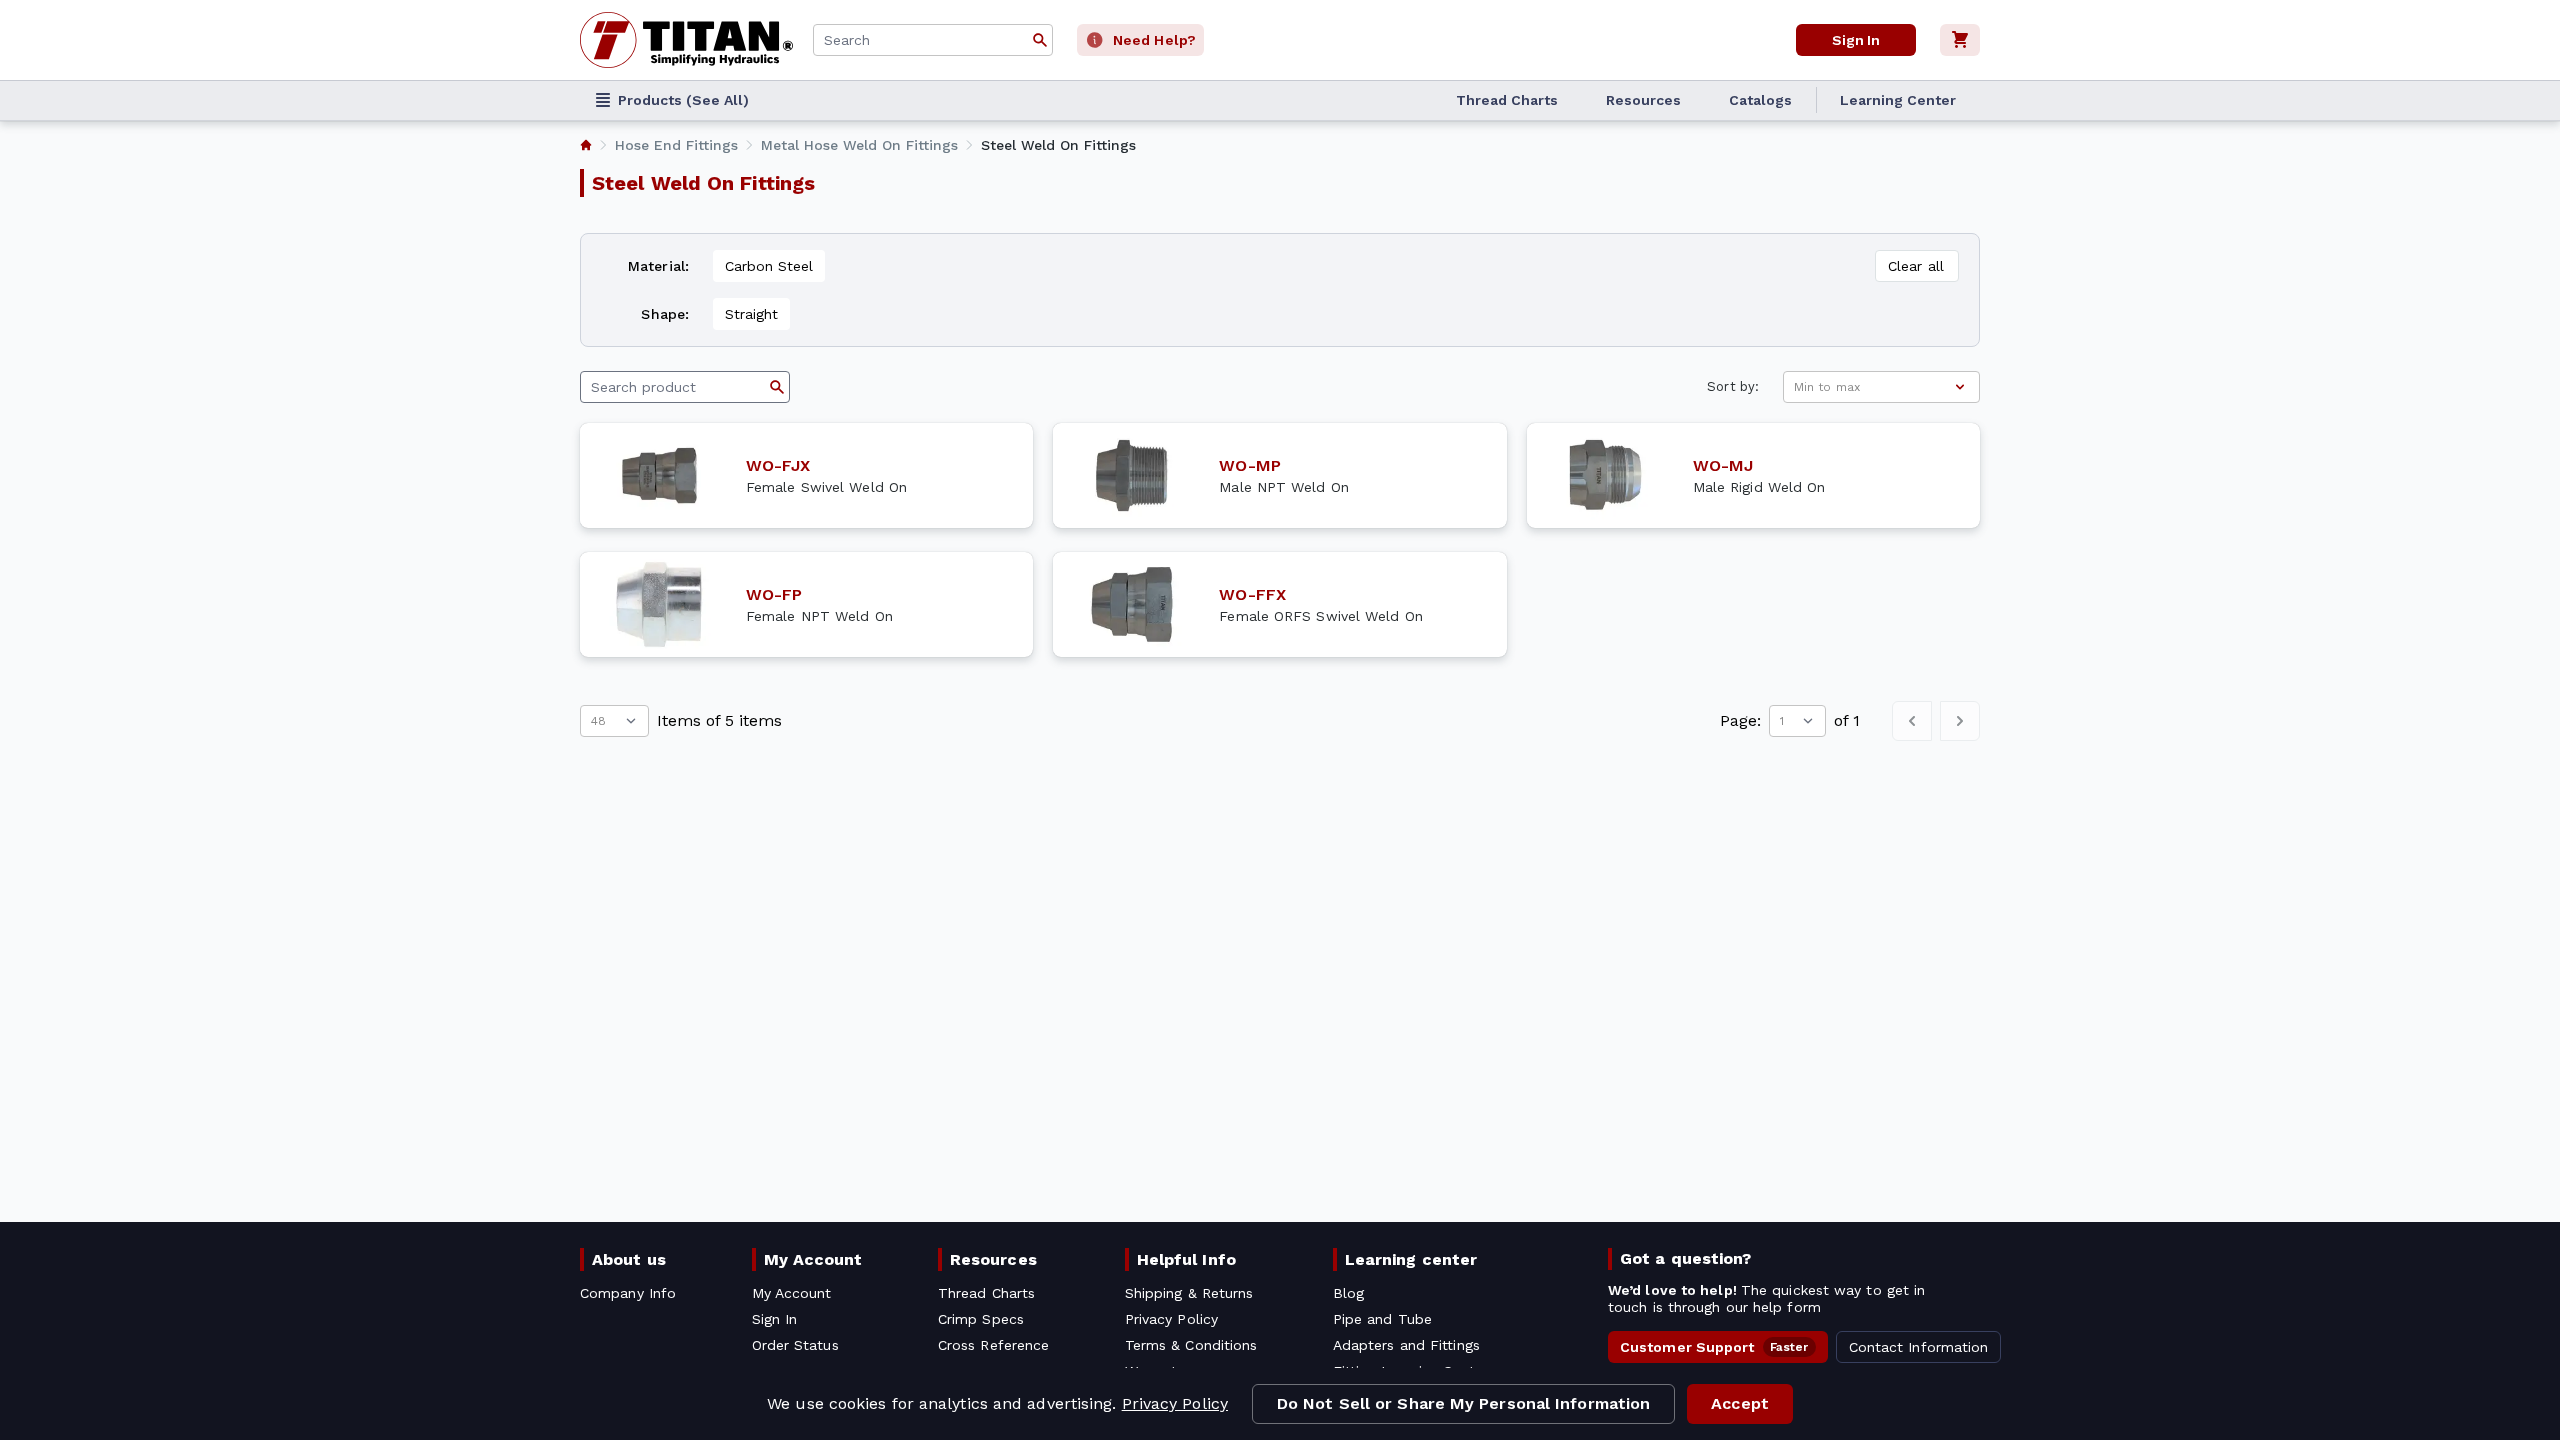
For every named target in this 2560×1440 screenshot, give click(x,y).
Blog (1348, 1293)
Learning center (1411, 1259)
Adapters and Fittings (1406, 1345)
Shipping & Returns (1189, 1293)
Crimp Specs (981, 1319)
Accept (1740, 1403)
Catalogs (1760, 100)
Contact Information (1919, 1347)
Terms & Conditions (1191, 1345)
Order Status (795, 1345)
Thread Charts (1507, 100)
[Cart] (1960, 40)
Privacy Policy (1175, 1403)
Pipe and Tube (1382, 1319)
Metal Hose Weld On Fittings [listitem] (859, 145)
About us (629, 1259)
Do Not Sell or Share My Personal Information (1463, 1403)
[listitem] (586, 145)
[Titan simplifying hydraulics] (686, 40)
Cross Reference (993, 1345)
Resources (1643, 100)
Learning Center (1898, 100)
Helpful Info (1186, 1259)
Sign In (1856, 40)
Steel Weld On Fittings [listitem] (1058, 145)
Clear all (1916, 266)
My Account (813, 1259)
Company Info (628, 1293)
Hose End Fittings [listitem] (676, 145)
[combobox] (933, 40)
